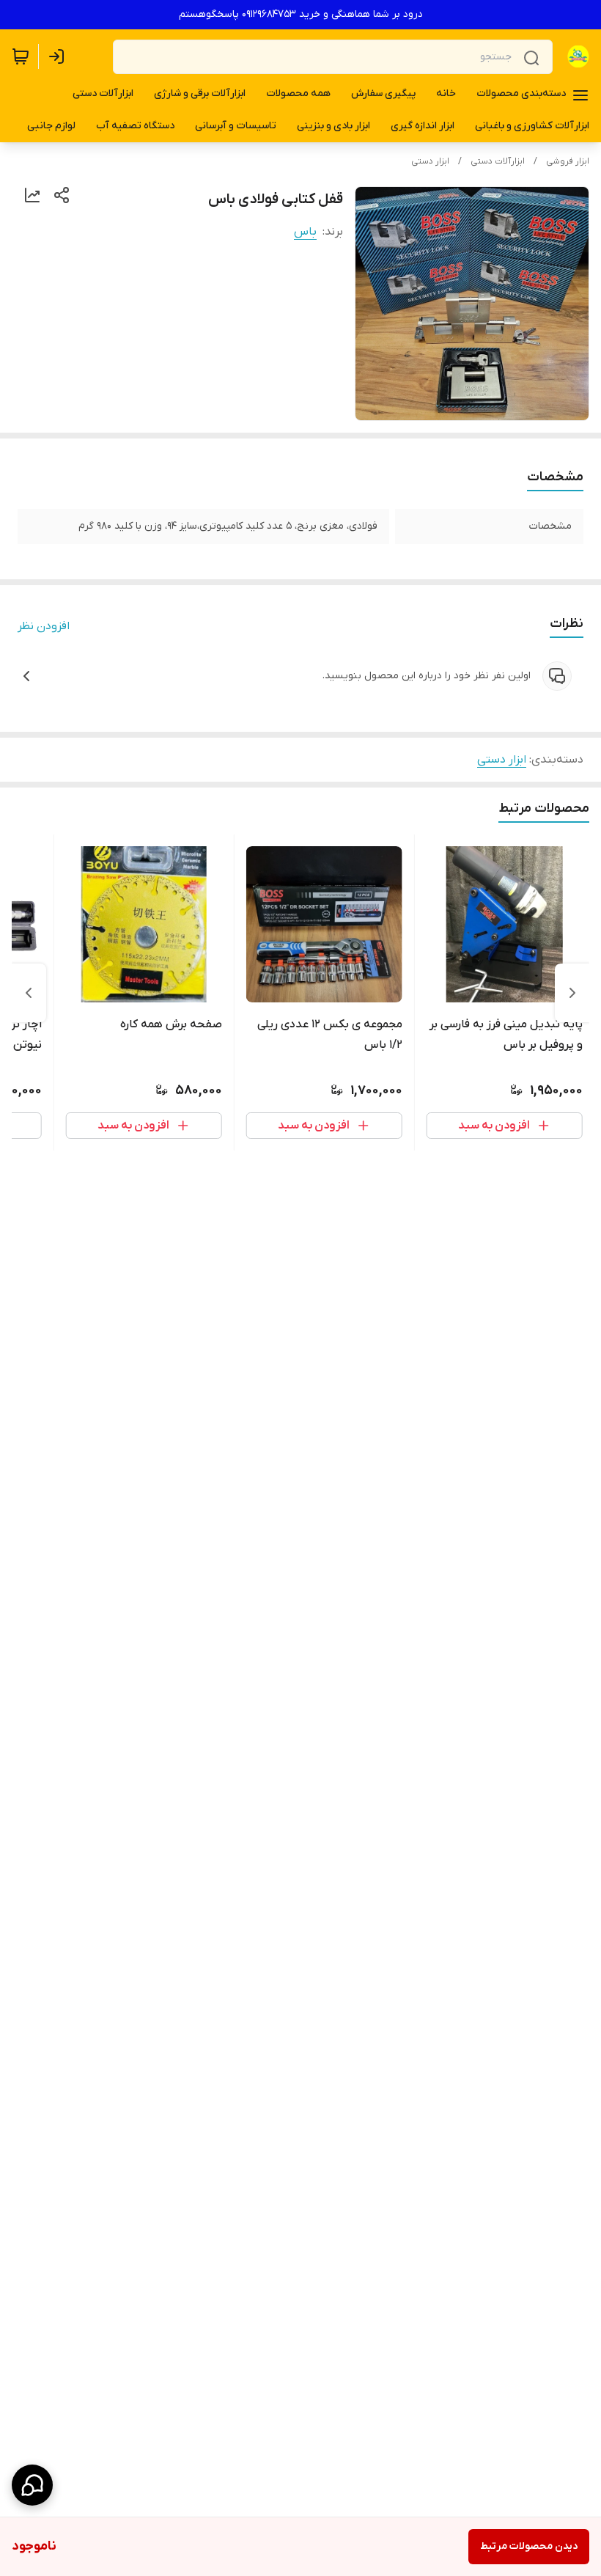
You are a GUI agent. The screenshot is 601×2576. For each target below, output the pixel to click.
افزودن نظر (44, 626)
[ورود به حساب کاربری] (59, 56)
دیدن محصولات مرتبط (529, 2546)
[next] (29, 993)
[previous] (572, 993)
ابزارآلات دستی (498, 161)
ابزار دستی (430, 161)
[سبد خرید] (21, 56)
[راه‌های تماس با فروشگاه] (32, 2485)
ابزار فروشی (568, 161)
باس (305, 232)
